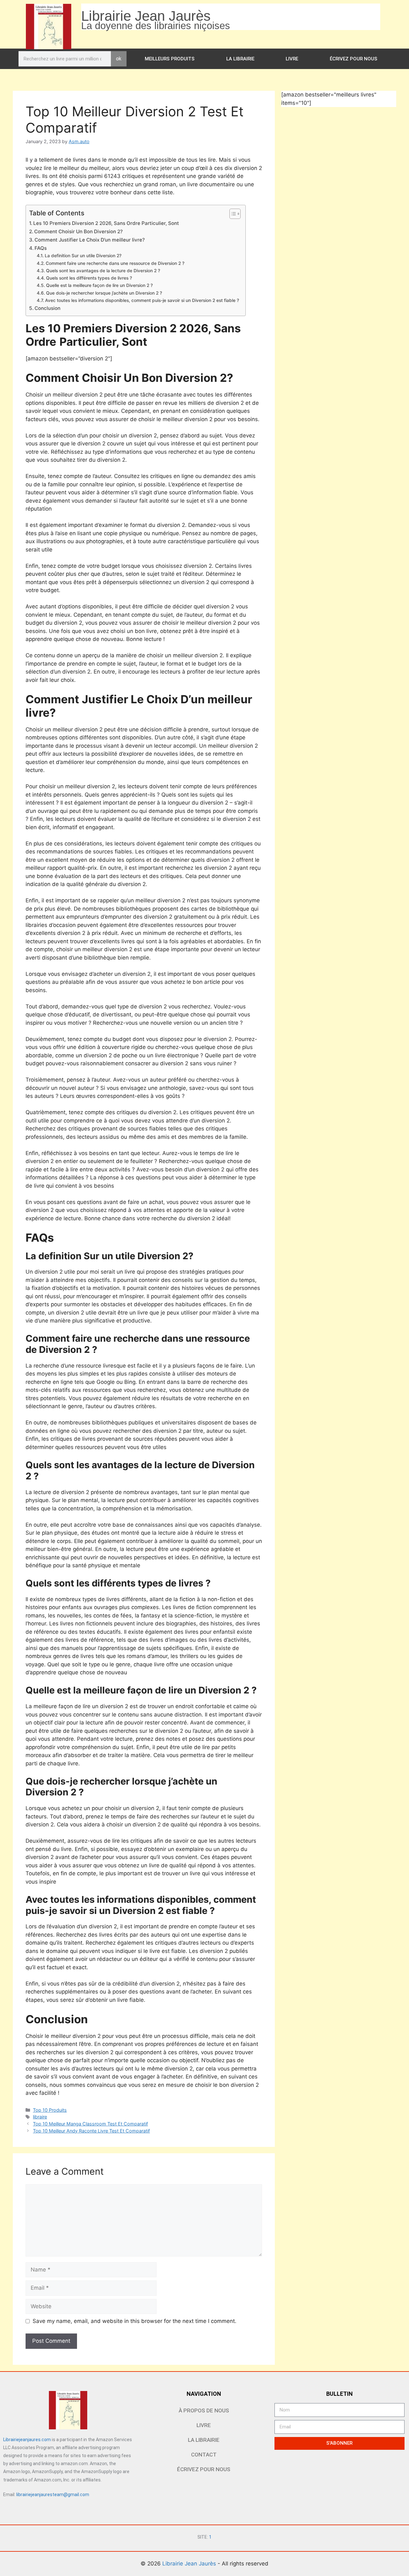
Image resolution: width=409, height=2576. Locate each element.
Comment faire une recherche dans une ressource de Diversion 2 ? (115, 263)
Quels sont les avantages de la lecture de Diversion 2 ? (103, 271)
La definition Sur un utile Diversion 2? (83, 256)
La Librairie (240, 59)
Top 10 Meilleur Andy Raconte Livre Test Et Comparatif (91, 2131)
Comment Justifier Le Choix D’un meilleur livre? (90, 240)
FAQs (41, 248)
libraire (40, 2117)
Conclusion (47, 308)
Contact (204, 2455)
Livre (292, 59)
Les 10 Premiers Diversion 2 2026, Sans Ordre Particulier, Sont (106, 223)
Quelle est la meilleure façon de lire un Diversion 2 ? (99, 285)
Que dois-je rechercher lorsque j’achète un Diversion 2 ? (104, 293)
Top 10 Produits (50, 2110)
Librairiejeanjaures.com (27, 2440)
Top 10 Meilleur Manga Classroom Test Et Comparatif (90, 2124)
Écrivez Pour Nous (354, 59)
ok (119, 59)
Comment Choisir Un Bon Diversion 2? (78, 231)
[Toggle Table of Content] (232, 214)
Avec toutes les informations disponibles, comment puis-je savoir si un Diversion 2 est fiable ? (142, 300)
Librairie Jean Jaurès (190, 2564)
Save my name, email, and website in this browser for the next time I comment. (135, 2321)
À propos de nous (204, 2410)
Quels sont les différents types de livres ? (89, 278)
